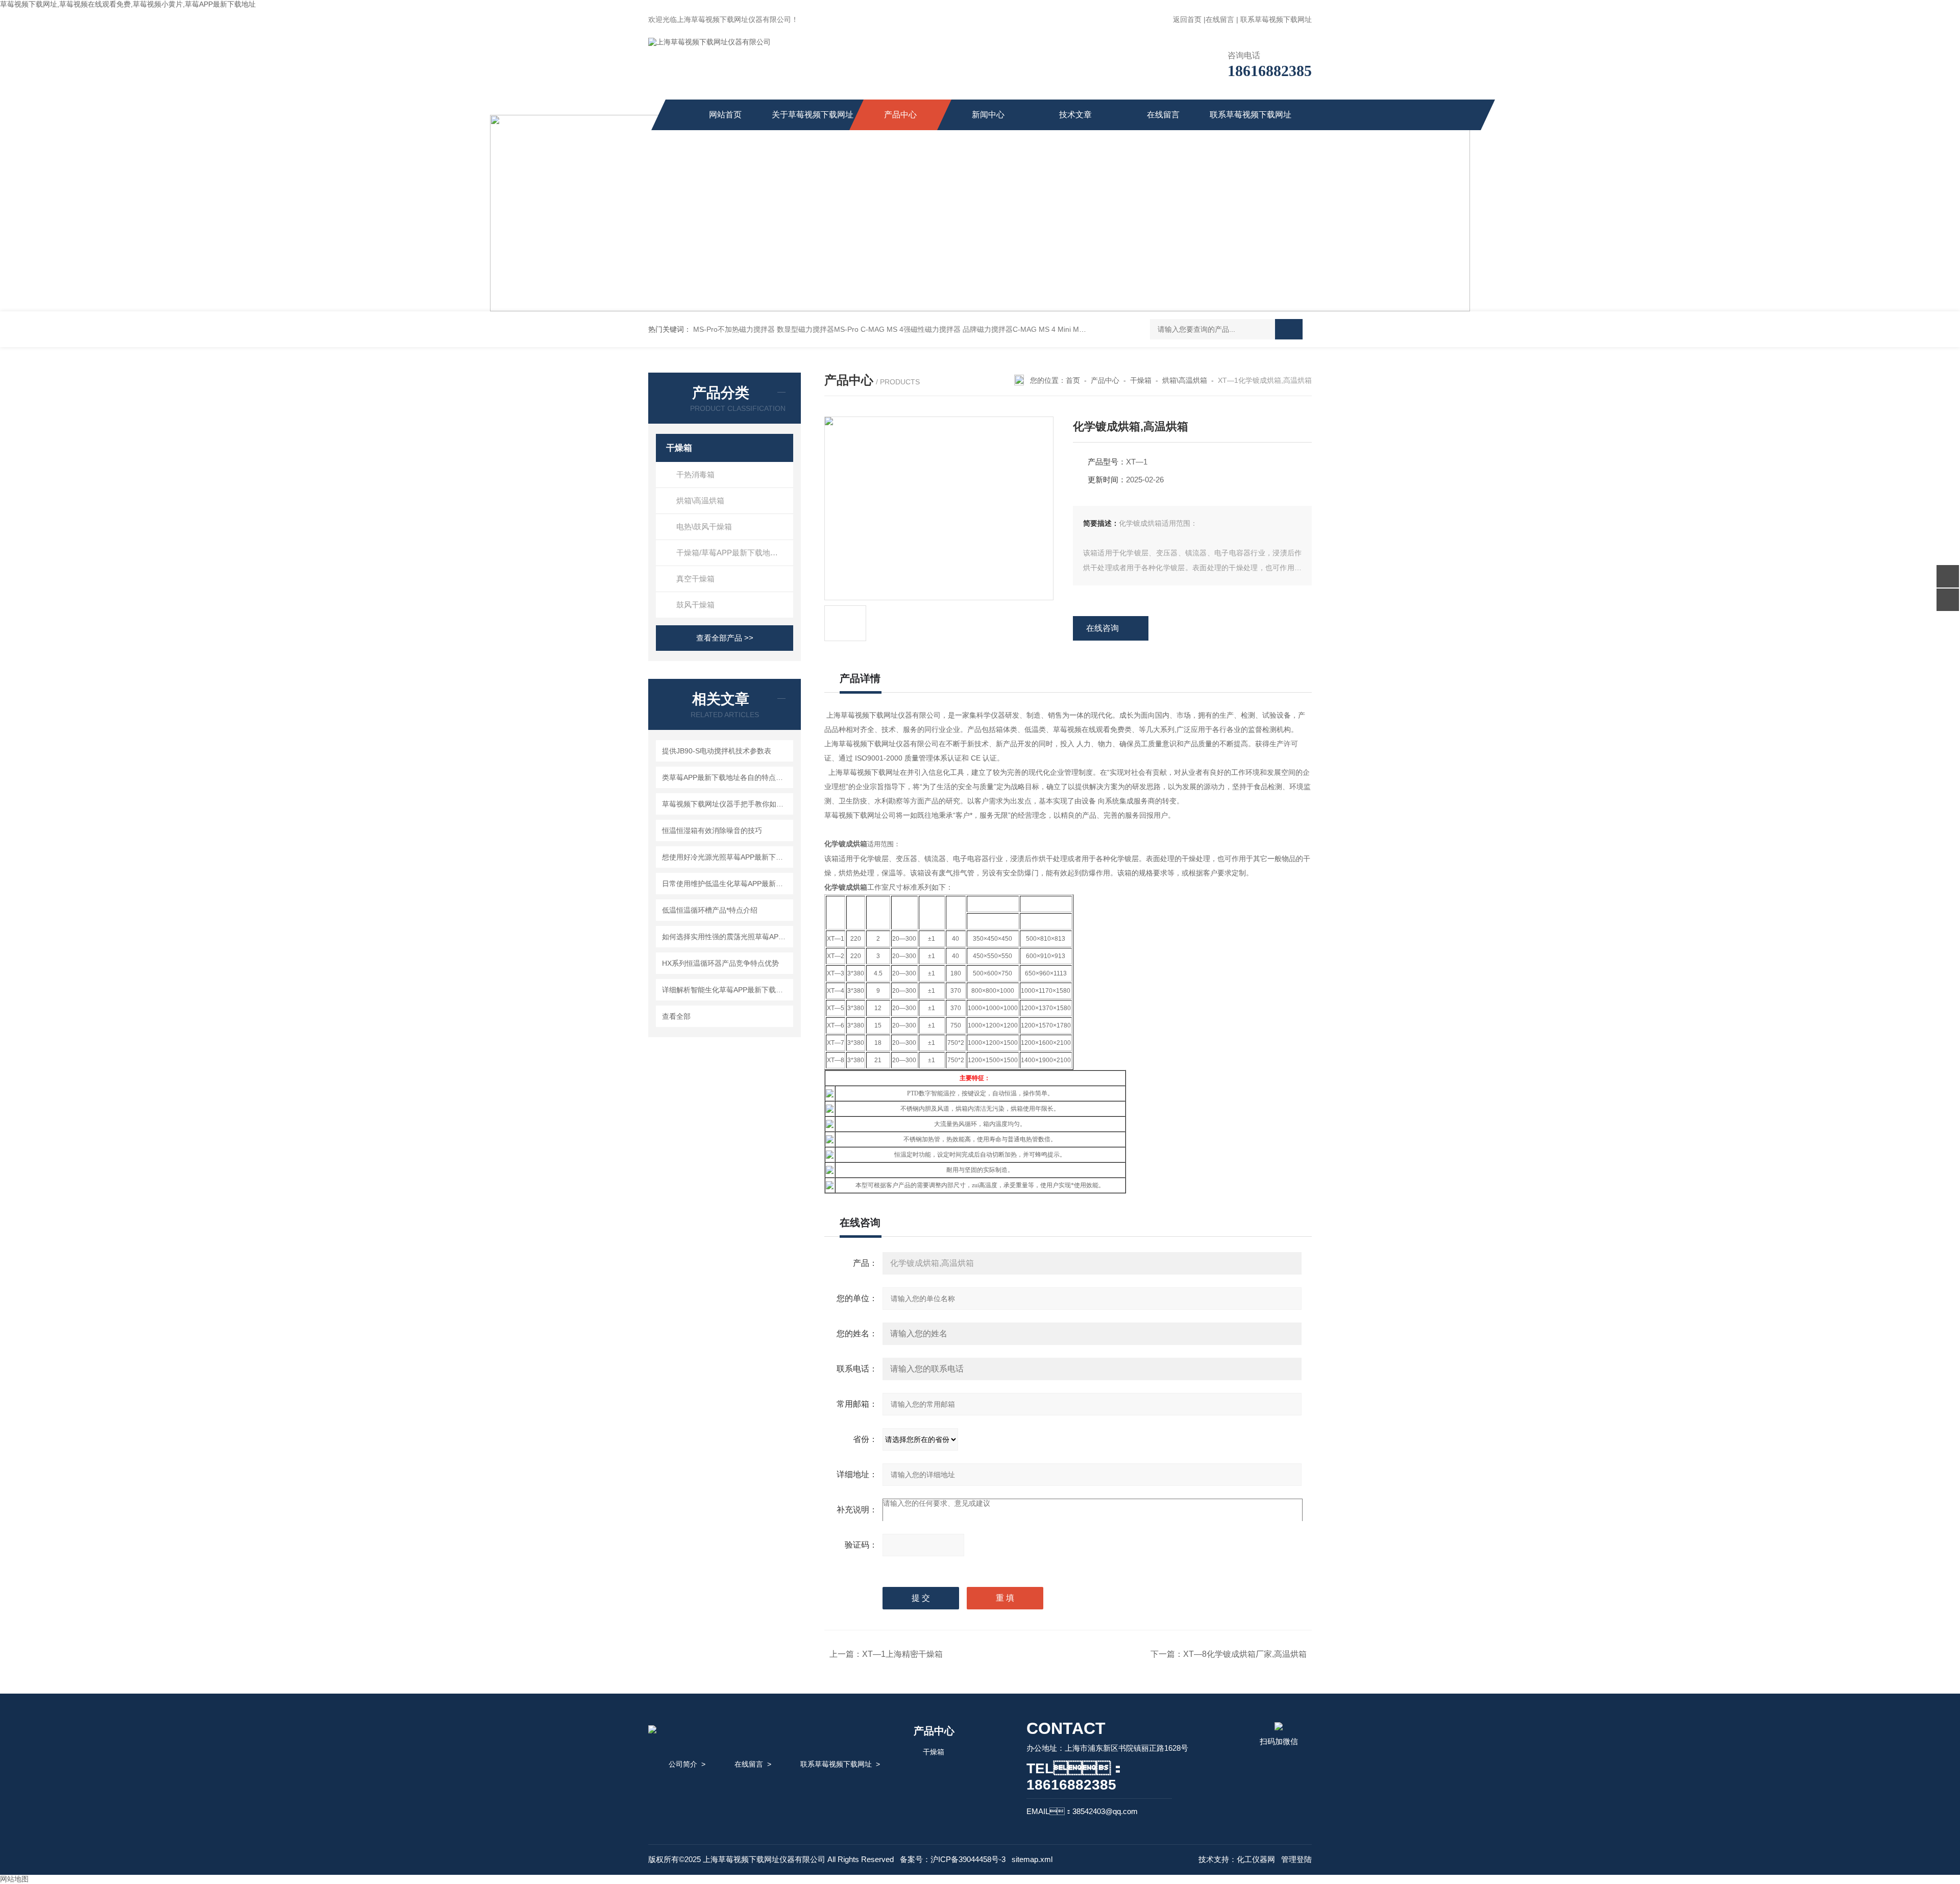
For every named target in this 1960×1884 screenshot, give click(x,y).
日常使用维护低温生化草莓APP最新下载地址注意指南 (726, 884)
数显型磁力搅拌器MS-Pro (818, 329)
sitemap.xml (1032, 1859)
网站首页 (725, 115)
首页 (1073, 380)
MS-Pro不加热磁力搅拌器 (734, 329)
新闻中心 (988, 115)
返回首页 (1187, 19)
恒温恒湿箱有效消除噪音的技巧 (712, 830)
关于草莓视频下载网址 (813, 115)
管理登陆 (1296, 1859)
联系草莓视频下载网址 (1276, 19)
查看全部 (676, 1016)
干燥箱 (679, 448)
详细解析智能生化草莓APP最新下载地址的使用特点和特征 (726, 990)
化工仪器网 (1256, 1859)
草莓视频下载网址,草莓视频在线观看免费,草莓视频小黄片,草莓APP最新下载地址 (128, 4)
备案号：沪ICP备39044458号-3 (953, 1859)
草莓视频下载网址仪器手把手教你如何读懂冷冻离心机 (726, 804)
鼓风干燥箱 (695, 605)
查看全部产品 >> (725, 638)
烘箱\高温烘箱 (700, 500)
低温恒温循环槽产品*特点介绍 (710, 910)
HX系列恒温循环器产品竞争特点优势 (720, 963)
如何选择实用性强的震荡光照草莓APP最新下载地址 (726, 937)
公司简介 (683, 1764)
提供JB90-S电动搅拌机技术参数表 (717, 751)
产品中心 (900, 115)
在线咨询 (1102, 628)
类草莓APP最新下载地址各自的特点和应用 (726, 777)
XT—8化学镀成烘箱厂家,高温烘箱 (1245, 1654)
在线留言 (1220, 19)
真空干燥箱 (695, 579)
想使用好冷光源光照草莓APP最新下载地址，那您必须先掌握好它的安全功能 (726, 857)
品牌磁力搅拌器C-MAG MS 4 (1009, 329)
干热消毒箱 (695, 474)
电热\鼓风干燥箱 (704, 527)
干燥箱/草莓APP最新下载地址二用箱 (735, 553)
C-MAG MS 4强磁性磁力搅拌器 (911, 329)
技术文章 (1075, 115)
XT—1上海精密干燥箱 (902, 1654)
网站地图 (14, 1879)
